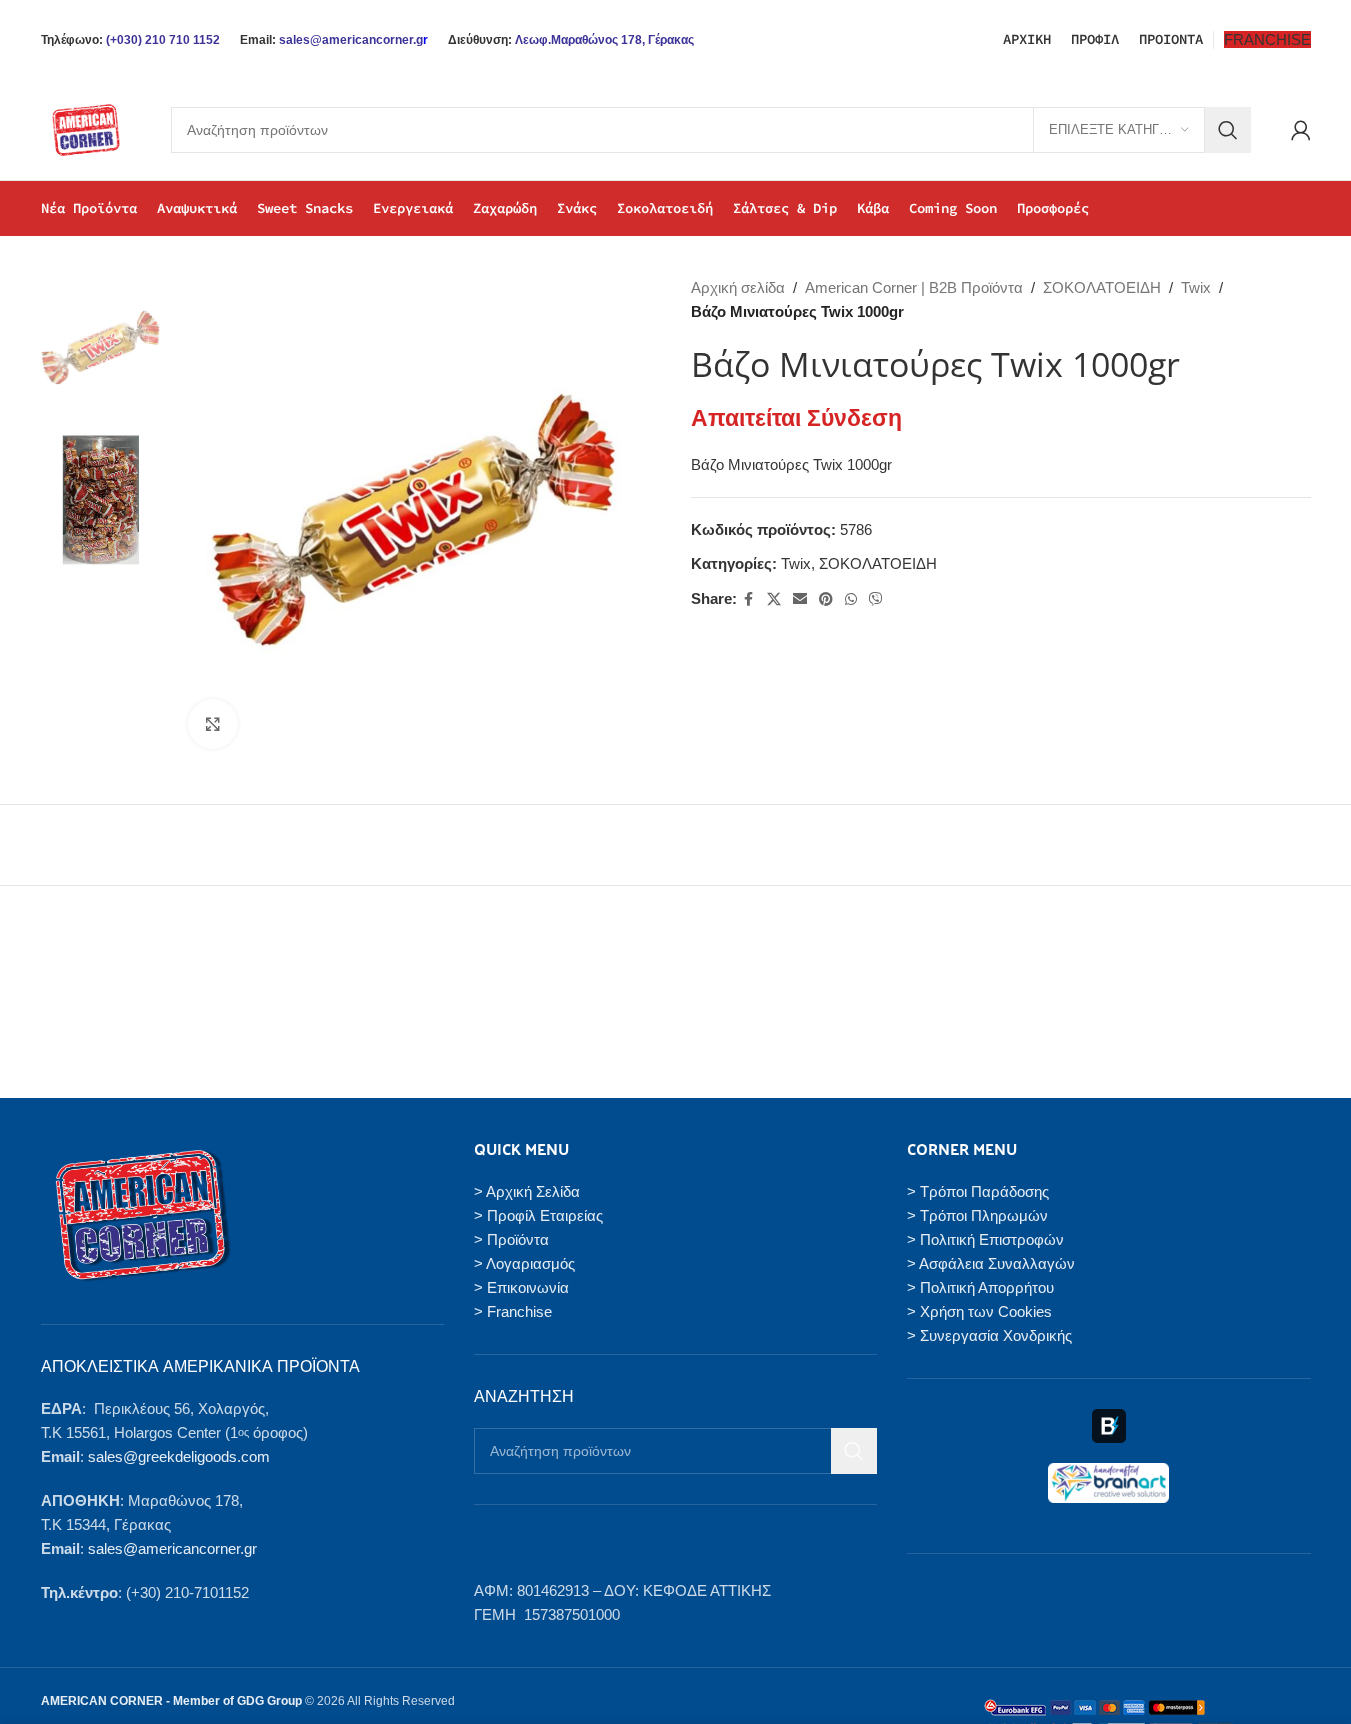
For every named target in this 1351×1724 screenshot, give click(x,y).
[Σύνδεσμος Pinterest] (826, 599)
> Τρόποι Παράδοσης (978, 1191)
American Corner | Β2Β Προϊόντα (914, 287)
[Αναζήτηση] (1228, 130)
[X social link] (774, 599)
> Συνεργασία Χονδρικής (989, 1335)
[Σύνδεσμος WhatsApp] (851, 599)
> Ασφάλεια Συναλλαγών (991, 1263)
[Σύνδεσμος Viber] (876, 599)
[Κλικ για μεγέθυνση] (213, 724)
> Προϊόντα (511, 1239)
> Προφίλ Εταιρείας (538, 1215)
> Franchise (513, 1311)
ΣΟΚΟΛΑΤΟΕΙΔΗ (1102, 287)
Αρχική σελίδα (738, 287)
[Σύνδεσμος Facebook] (749, 599)
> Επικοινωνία (521, 1287)
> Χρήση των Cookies (979, 1311)
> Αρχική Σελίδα (527, 1191)
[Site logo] (86, 128)
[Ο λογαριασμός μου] (1301, 130)
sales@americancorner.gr (172, 1548)
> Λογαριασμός (524, 1263)
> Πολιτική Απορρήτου (980, 1287)
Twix (1196, 287)
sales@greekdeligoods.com (179, 1456)
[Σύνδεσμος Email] (800, 599)
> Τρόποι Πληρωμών (977, 1215)
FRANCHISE (1267, 39)
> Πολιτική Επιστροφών (985, 1239)
